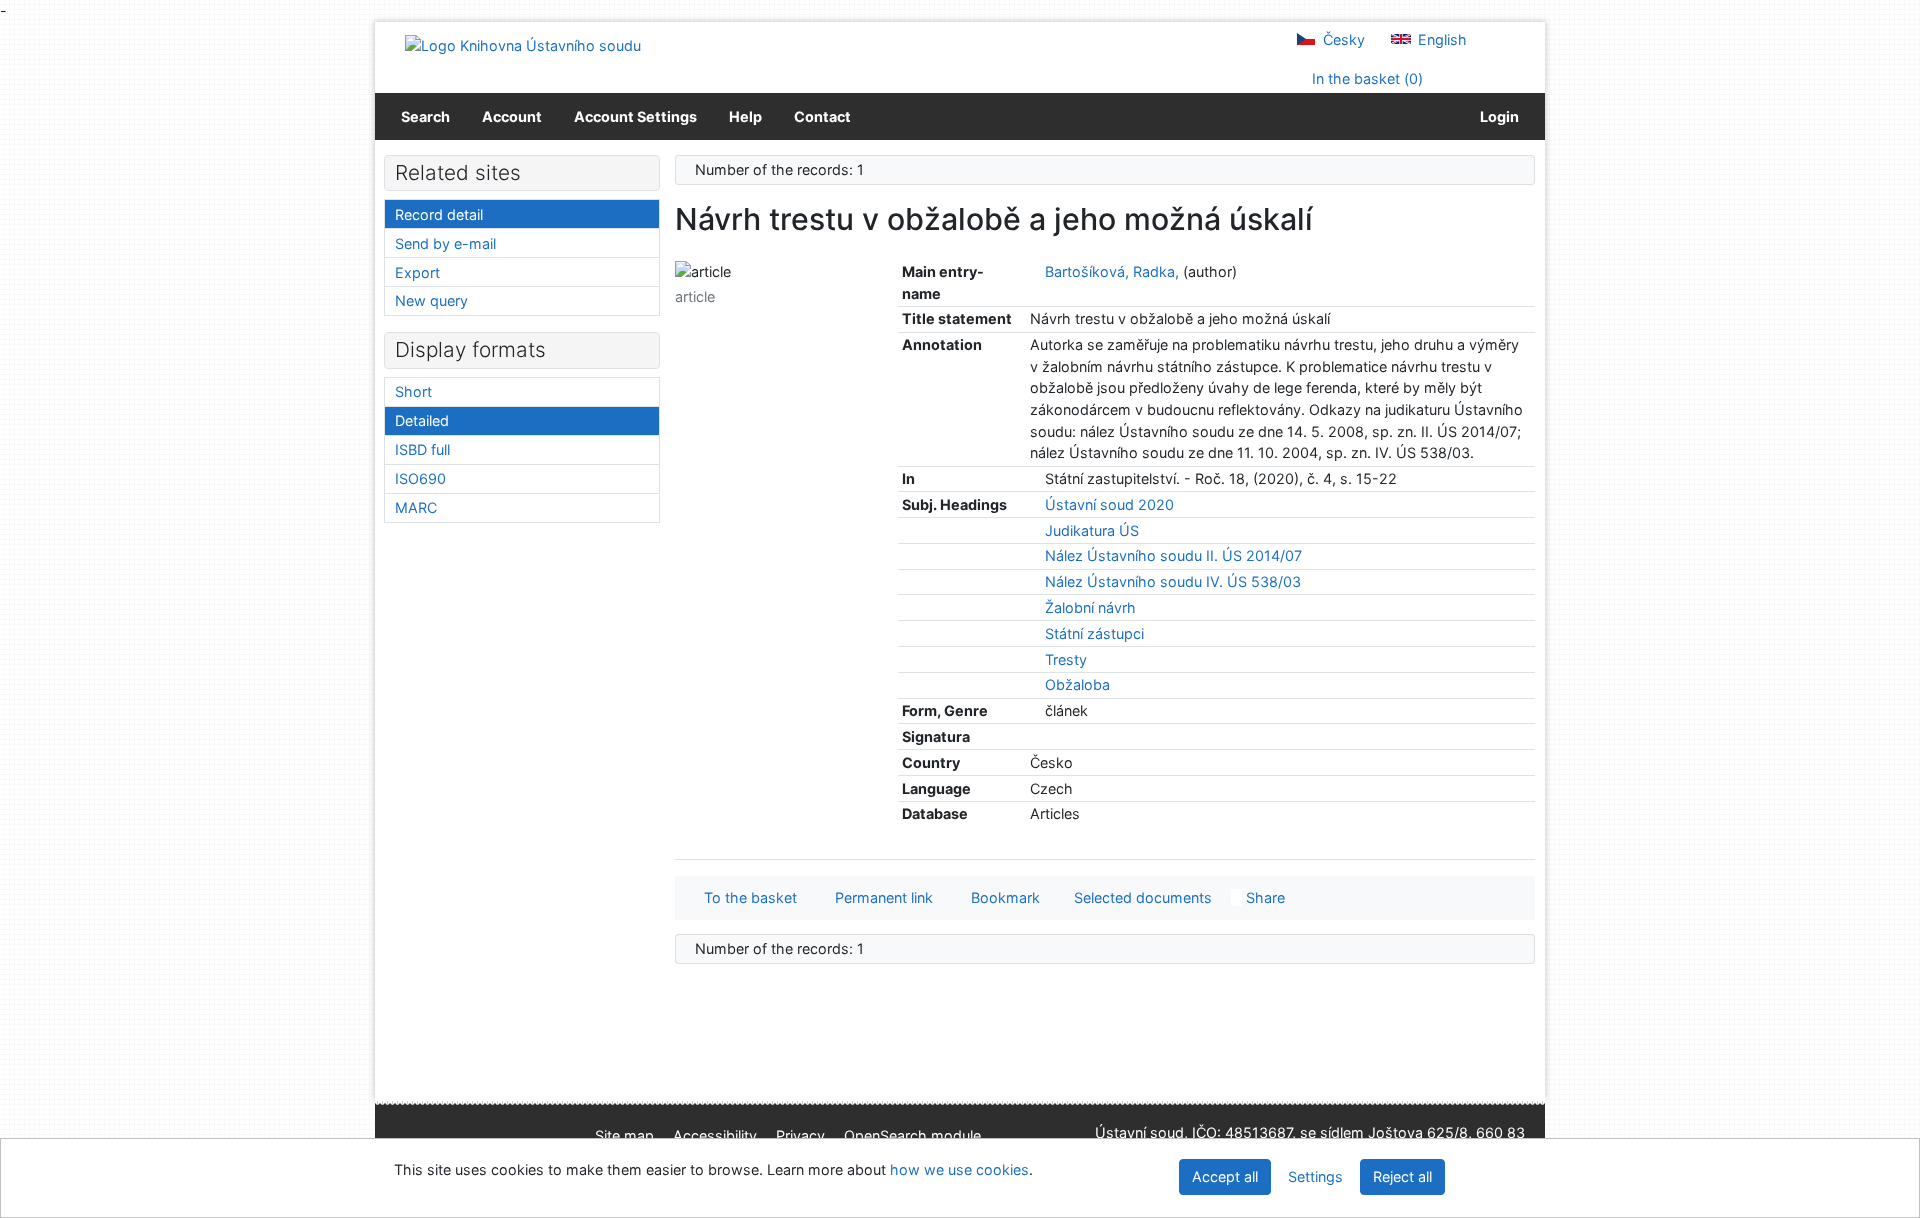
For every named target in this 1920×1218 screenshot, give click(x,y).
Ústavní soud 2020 (1109, 504)
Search (425, 116)
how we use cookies (959, 1169)
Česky (1342, 39)
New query (431, 300)
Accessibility (715, 1135)
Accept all (1225, 1176)
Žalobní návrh (1090, 607)
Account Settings (635, 116)
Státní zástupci (1094, 633)
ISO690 (420, 478)
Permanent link (880, 897)
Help (745, 116)
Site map (624, 1135)
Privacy (800, 1135)
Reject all (1402, 1176)
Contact (822, 116)
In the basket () (1365, 78)
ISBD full (422, 449)
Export (417, 272)
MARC (416, 507)
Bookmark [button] (1001, 897)
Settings (1315, 1176)
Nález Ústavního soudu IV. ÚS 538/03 (1173, 581)
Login (1496, 116)
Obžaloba (1077, 684)
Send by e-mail (445, 243)
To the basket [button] (746, 897)
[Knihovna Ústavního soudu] (523, 44)
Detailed (422, 420)
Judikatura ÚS (1092, 530)
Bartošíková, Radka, (1112, 271)
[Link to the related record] (1035, 271)
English (1440, 39)
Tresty (1066, 659)
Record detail (439, 214)
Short (413, 391)
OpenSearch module (912, 1135)
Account (512, 116)
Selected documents (1141, 897)
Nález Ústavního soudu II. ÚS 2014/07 (1173, 555)
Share (1263, 897)
